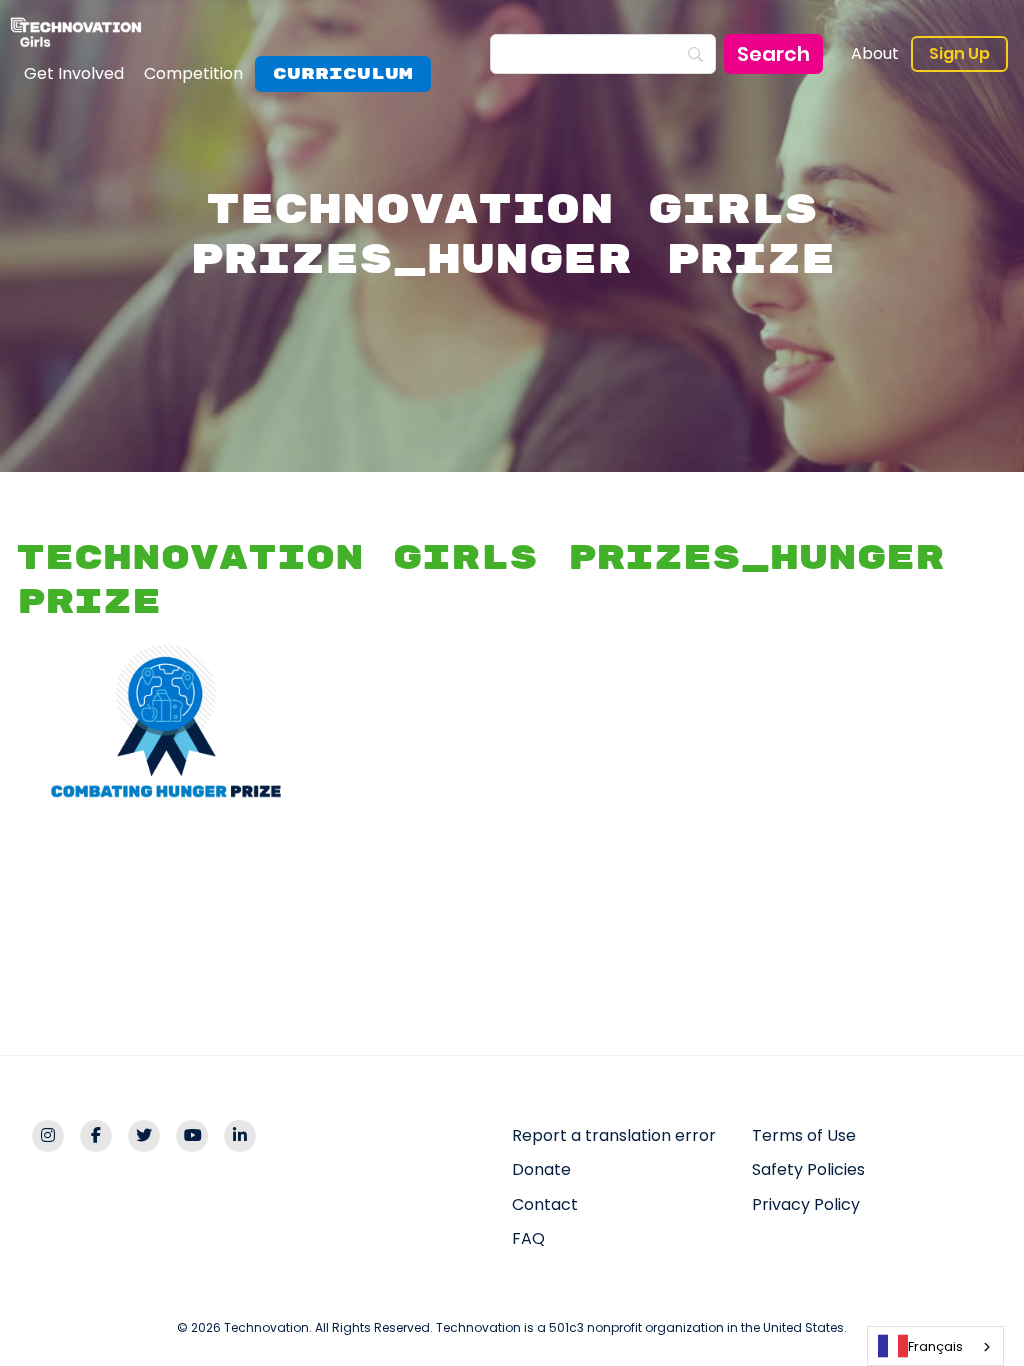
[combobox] (935, 1346)
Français (935, 1346)
